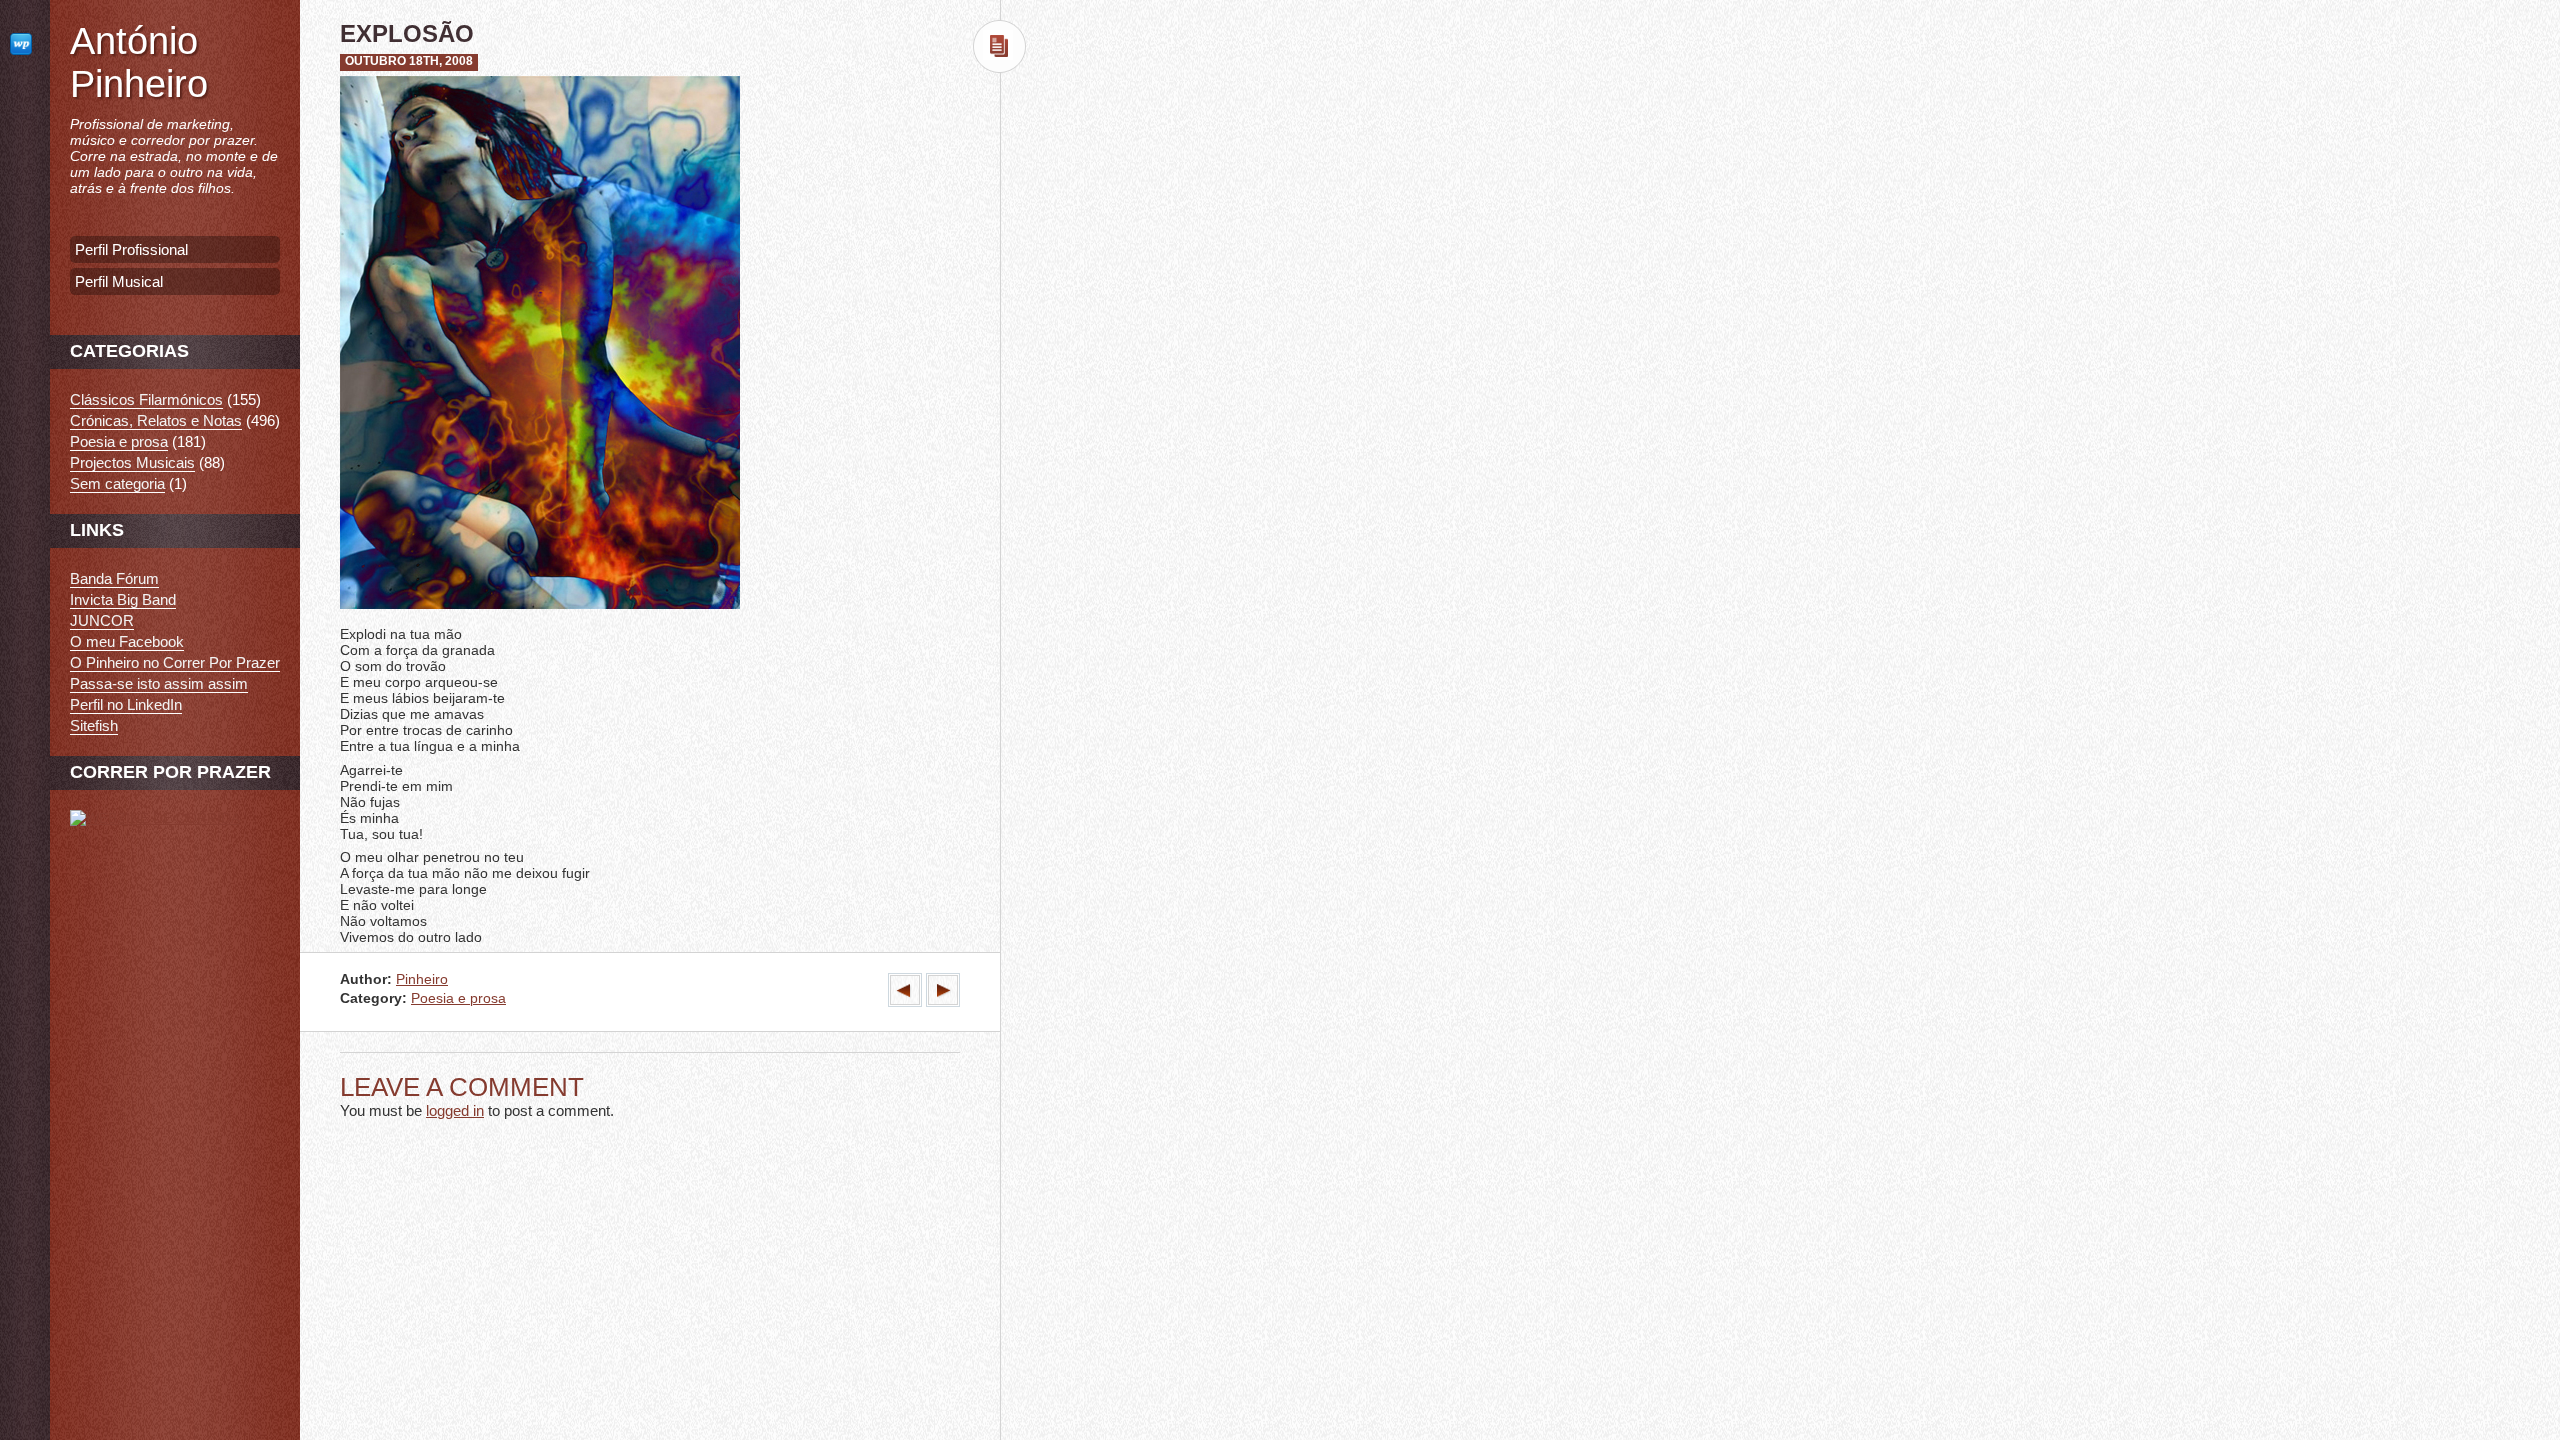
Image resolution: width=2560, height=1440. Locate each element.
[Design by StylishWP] (25, 43)
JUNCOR (102, 620)
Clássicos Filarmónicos (146, 399)
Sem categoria (117, 483)
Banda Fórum (114, 578)
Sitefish (94, 725)
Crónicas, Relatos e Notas (156, 420)
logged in (455, 1110)
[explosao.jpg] (540, 611)
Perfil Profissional (131, 249)
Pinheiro (422, 979)
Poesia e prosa (458, 998)
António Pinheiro (139, 62)
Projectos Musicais (132, 462)
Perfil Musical (119, 281)
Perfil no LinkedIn (126, 704)
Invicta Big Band (123, 599)
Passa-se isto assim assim (159, 683)
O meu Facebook (127, 641)
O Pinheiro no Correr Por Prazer (175, 662)
